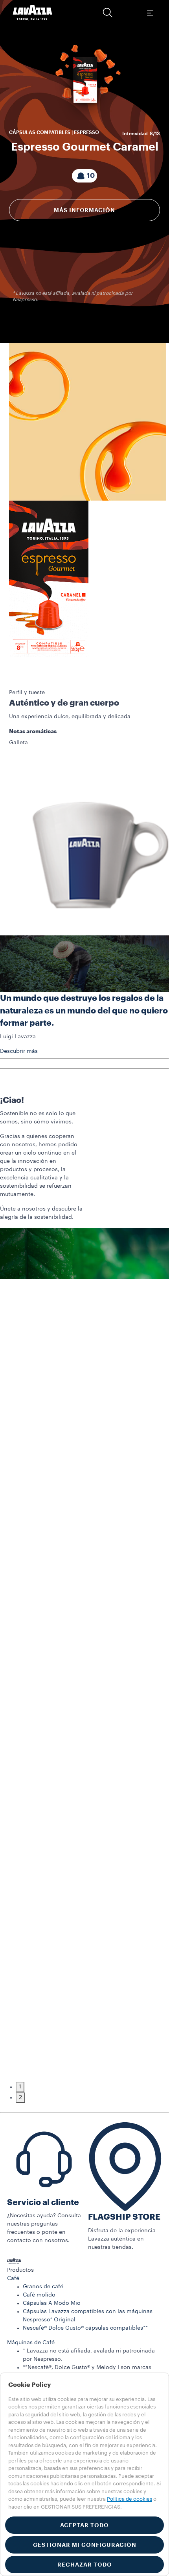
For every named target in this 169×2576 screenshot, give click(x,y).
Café (13, 2278)
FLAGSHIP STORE (124, 2217)
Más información (84, 210)
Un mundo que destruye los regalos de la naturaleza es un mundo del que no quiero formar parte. (84, 1011)
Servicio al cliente (43, 2203)
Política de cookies (130, 2499)
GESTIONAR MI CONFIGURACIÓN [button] (85, 2545)
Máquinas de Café (31, 2343)
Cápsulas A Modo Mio (52, 2303)
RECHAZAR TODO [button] (85, 2565)
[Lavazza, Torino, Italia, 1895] (33, 13)
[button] (108, 13)
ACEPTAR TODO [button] (84, 2525)
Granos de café (43, 2287)
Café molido (39, 2295)
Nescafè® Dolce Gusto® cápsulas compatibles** (85, 2328)
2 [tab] (20, 2097)
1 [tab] (20, 2087)
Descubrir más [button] (19, 1051)
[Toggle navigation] (150, 13)
